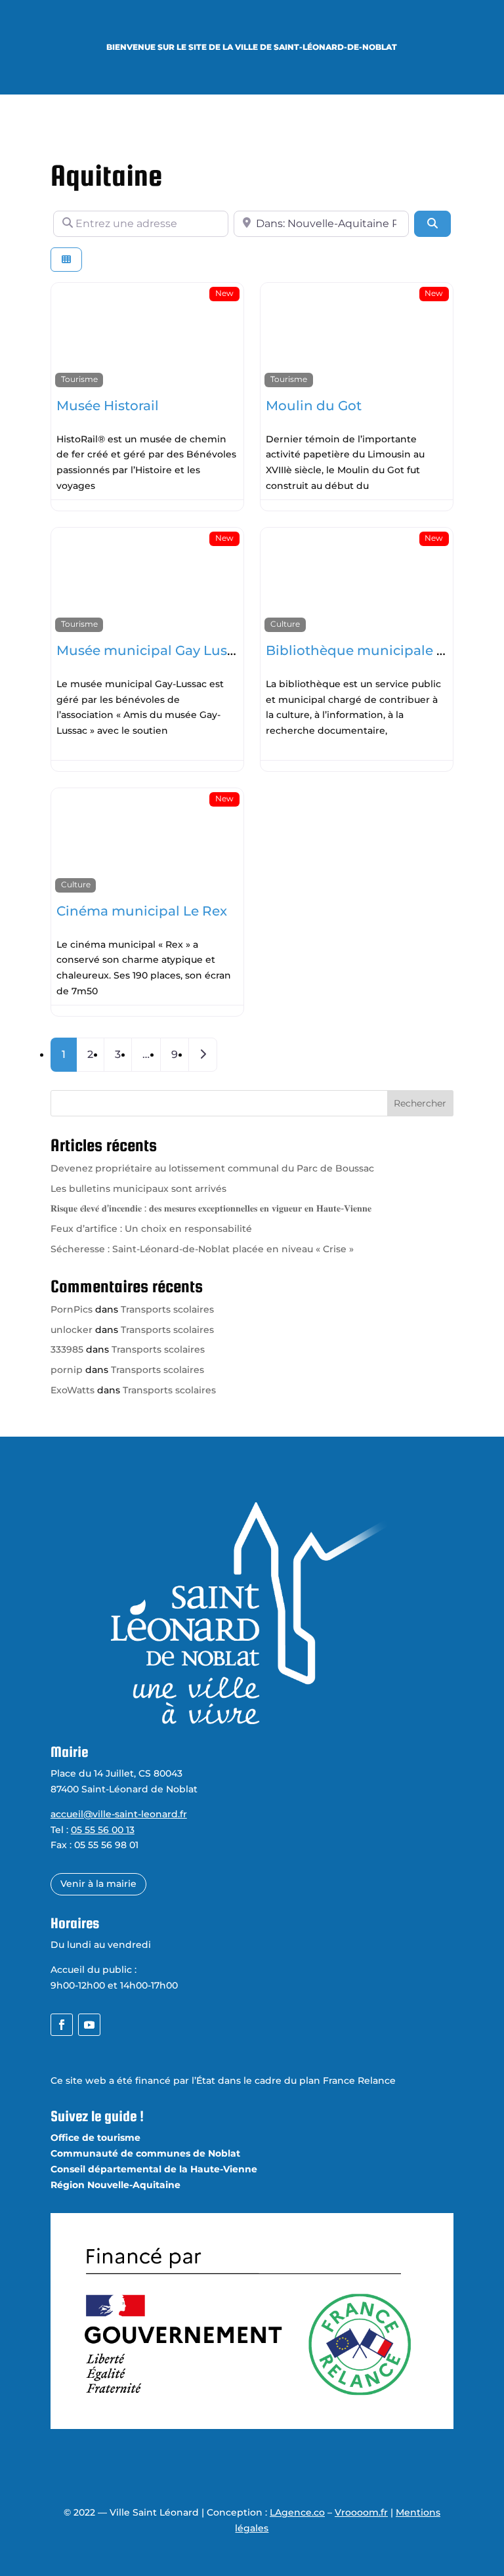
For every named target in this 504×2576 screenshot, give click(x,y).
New (224, 293)
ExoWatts (73, 1390)
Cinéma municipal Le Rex (142, 911)
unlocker (72, 1330)
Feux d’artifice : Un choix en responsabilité (151, 1229)
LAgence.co (297, 2512)
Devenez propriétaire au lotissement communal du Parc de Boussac (212, 1168)
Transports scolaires (167, 1309)
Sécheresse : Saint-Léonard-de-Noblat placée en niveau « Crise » (202, 1249)
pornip (67, 1370)
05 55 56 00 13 (103, 1830)
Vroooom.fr (361, 2512)
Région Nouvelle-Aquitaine (115, 2185)
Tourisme (79, 379)
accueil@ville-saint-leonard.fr (119, 1814)
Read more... (132, 486)
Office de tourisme (95, 2138)
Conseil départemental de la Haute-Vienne (154, 2169)
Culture (285, 624)
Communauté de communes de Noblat (145, 2153)
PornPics (72, 1309)
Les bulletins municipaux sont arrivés (138, 1189)
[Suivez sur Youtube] (89, 2025)
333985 (67, 1349)
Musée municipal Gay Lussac (153, 650)
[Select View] (66, 260)
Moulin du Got (314, 406)
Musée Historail (108, 406)
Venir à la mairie (98, 1884)
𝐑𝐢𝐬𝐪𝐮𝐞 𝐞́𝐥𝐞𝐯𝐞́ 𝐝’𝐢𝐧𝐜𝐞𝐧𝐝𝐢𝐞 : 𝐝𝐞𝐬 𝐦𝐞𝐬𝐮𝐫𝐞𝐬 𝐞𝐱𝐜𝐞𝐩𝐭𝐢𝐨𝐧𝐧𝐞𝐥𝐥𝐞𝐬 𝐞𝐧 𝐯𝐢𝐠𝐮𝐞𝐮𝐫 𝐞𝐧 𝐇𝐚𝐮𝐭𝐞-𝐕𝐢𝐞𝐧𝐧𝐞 (211, 1208)
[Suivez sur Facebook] (62, 2025)
